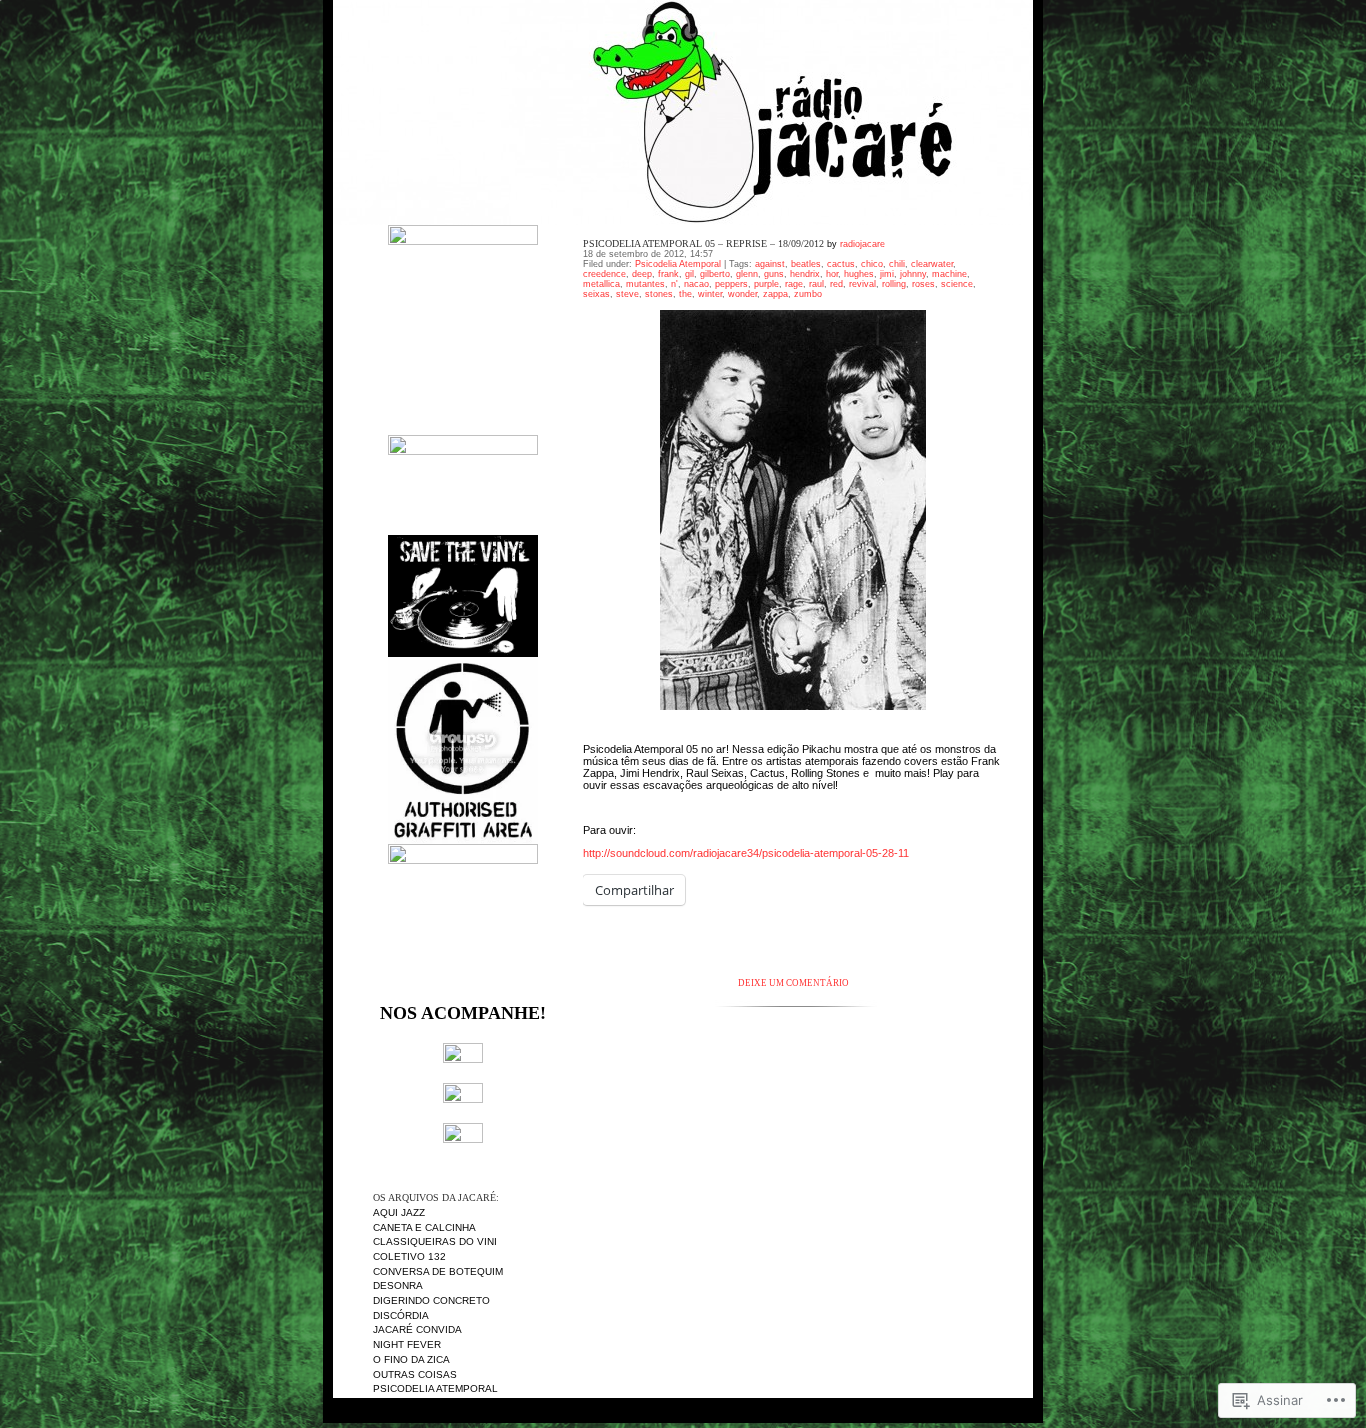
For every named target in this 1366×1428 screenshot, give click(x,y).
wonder (742, 294)
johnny (913, 274)
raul (816, 284)
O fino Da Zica (411, 1359)
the (685, 294)
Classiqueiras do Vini (435, 1241)
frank (668, 274)
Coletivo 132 (409, 1256)
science (957, 284)
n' (674, 284)
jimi (887, 274)
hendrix (805, 274)
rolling (894, 284)
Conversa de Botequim (438, 1271)
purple (766, 284)
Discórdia (401, 1315)
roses (923, 284)
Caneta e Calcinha (424, 1227)
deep (642, 274)
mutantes (645, 284)
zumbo (808, 294)
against (770, 264)
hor (832, 274)
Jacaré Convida (417, 1329)
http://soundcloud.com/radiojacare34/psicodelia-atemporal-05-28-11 (746, 853)
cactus (841, 264)
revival (862, 284)
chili (897, 264)
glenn (747, 274)
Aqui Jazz (399, 1212)
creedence (604, 274)
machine (949, 274)
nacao (696, 284)
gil (689, 274)
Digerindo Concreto (431, 1300)
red (836, 284)
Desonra (398, 1285)
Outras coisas (415, 1374)
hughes (859, 274)
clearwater (932, 264)
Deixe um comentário (793, 983)
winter (710, 294)
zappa (775, 294)
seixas (596, 294)
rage (794, 284)
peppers (731, 284)
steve (627, 294)
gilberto (715, 274)
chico (872, 264)
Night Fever (407, 1344)
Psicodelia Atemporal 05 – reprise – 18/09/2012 (703, 243)
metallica (601, 284)
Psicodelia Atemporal (435, 1388)
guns (774, 274)
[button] (793, 510)
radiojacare (862, 244)
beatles (806, 264)
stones (659, 294)
